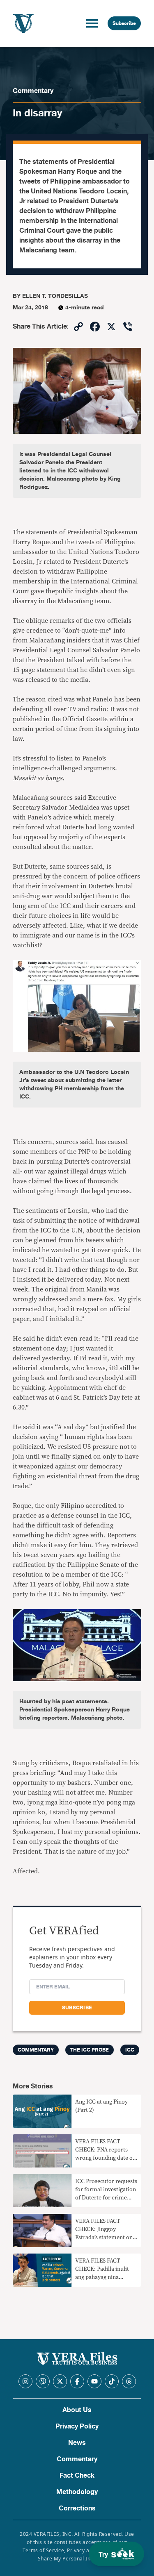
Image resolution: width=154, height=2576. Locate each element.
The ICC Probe (90, 2050)
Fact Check (77, 2476)
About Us (77, 2410)
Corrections (77, 2508)
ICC (130, 2050)
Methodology (77, 2492)
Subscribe (124, 23)
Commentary (33, 91)
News (77, 2443)
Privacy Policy (77, 2426)
